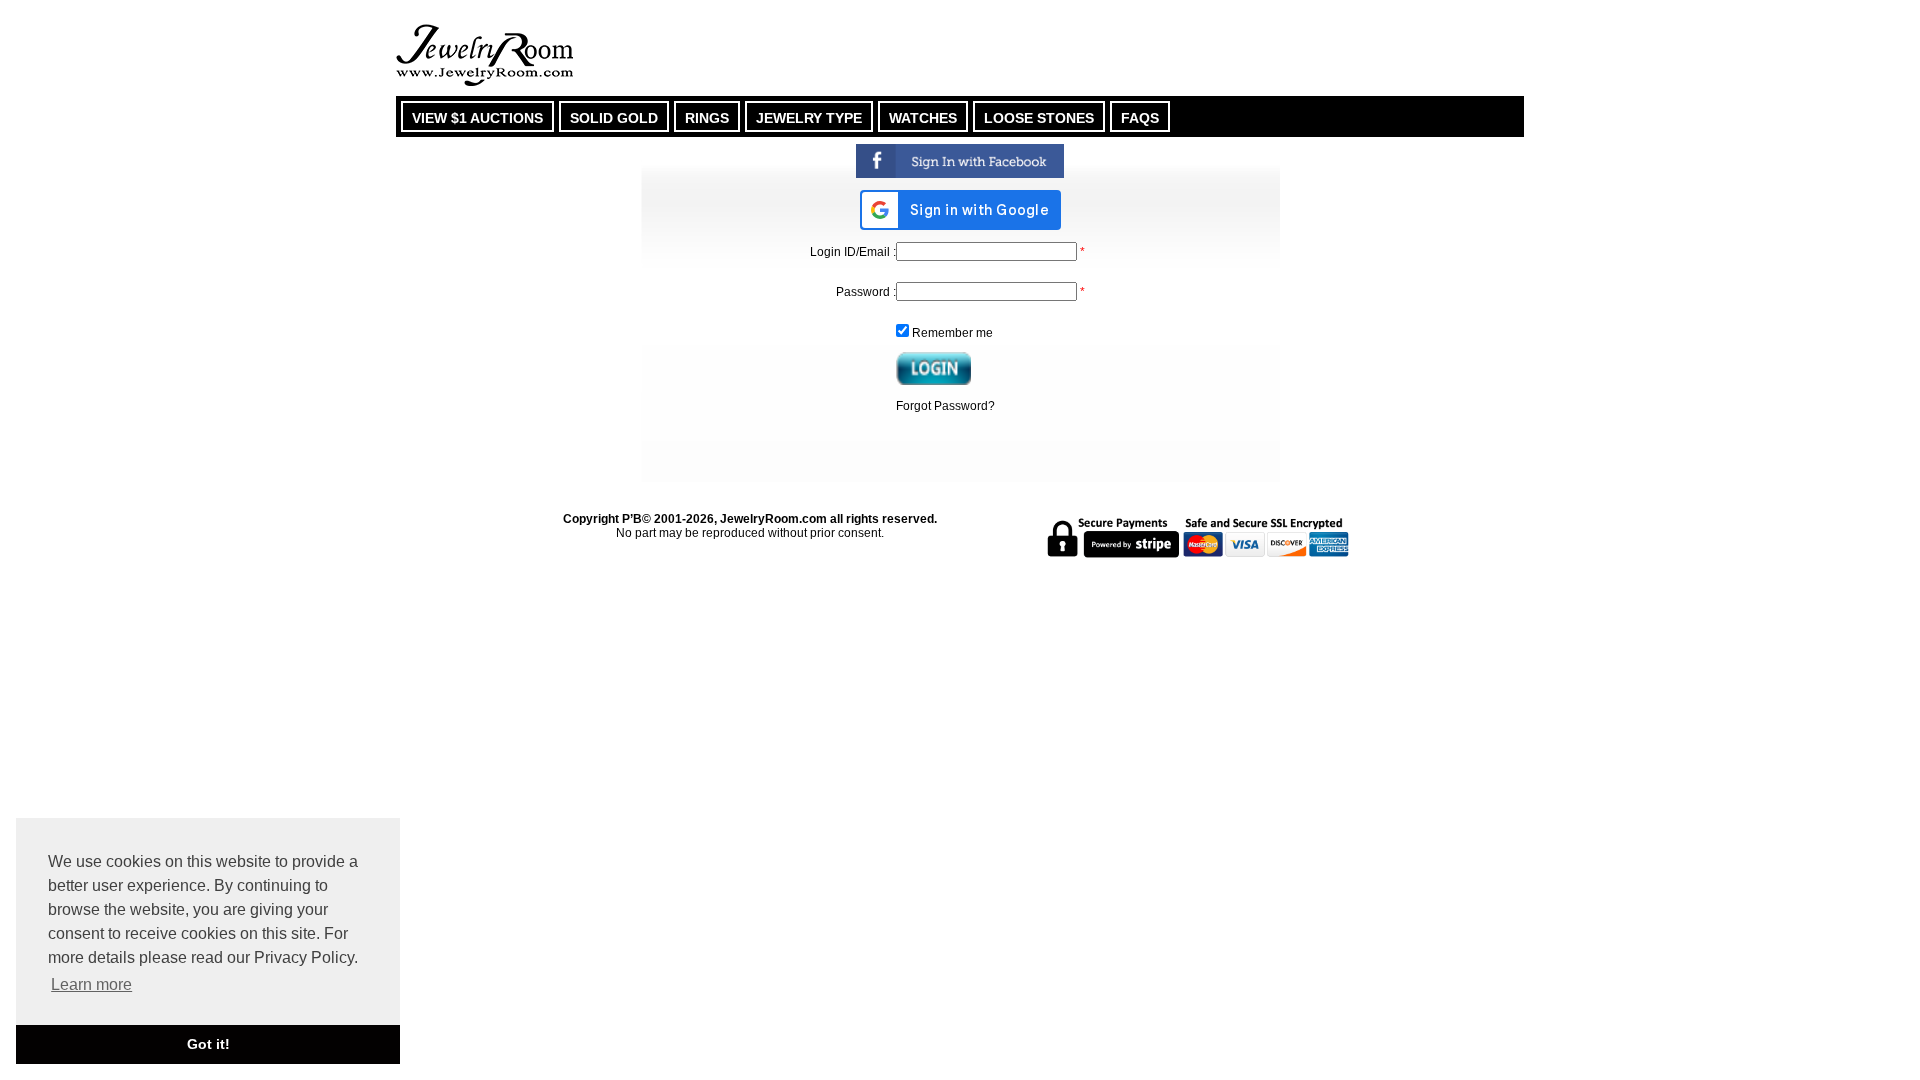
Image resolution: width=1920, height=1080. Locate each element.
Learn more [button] (91, 984)
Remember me (952, 333)
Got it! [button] (208, 1044)
